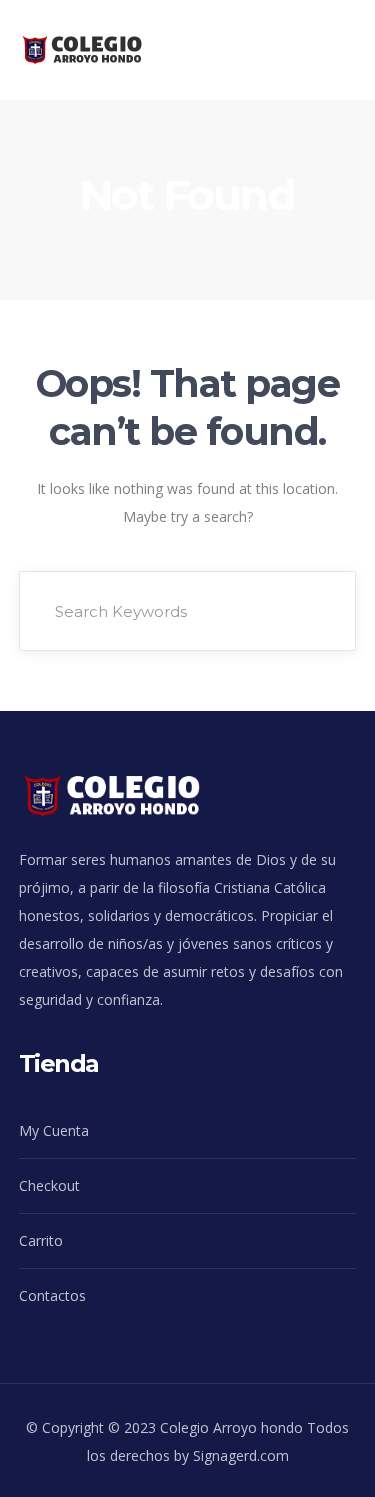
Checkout (49, 1185)
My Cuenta (54, 1130)
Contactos (52, 1295)
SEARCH (314, 611)
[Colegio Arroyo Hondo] (97, 48)
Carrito (41, 1240)
